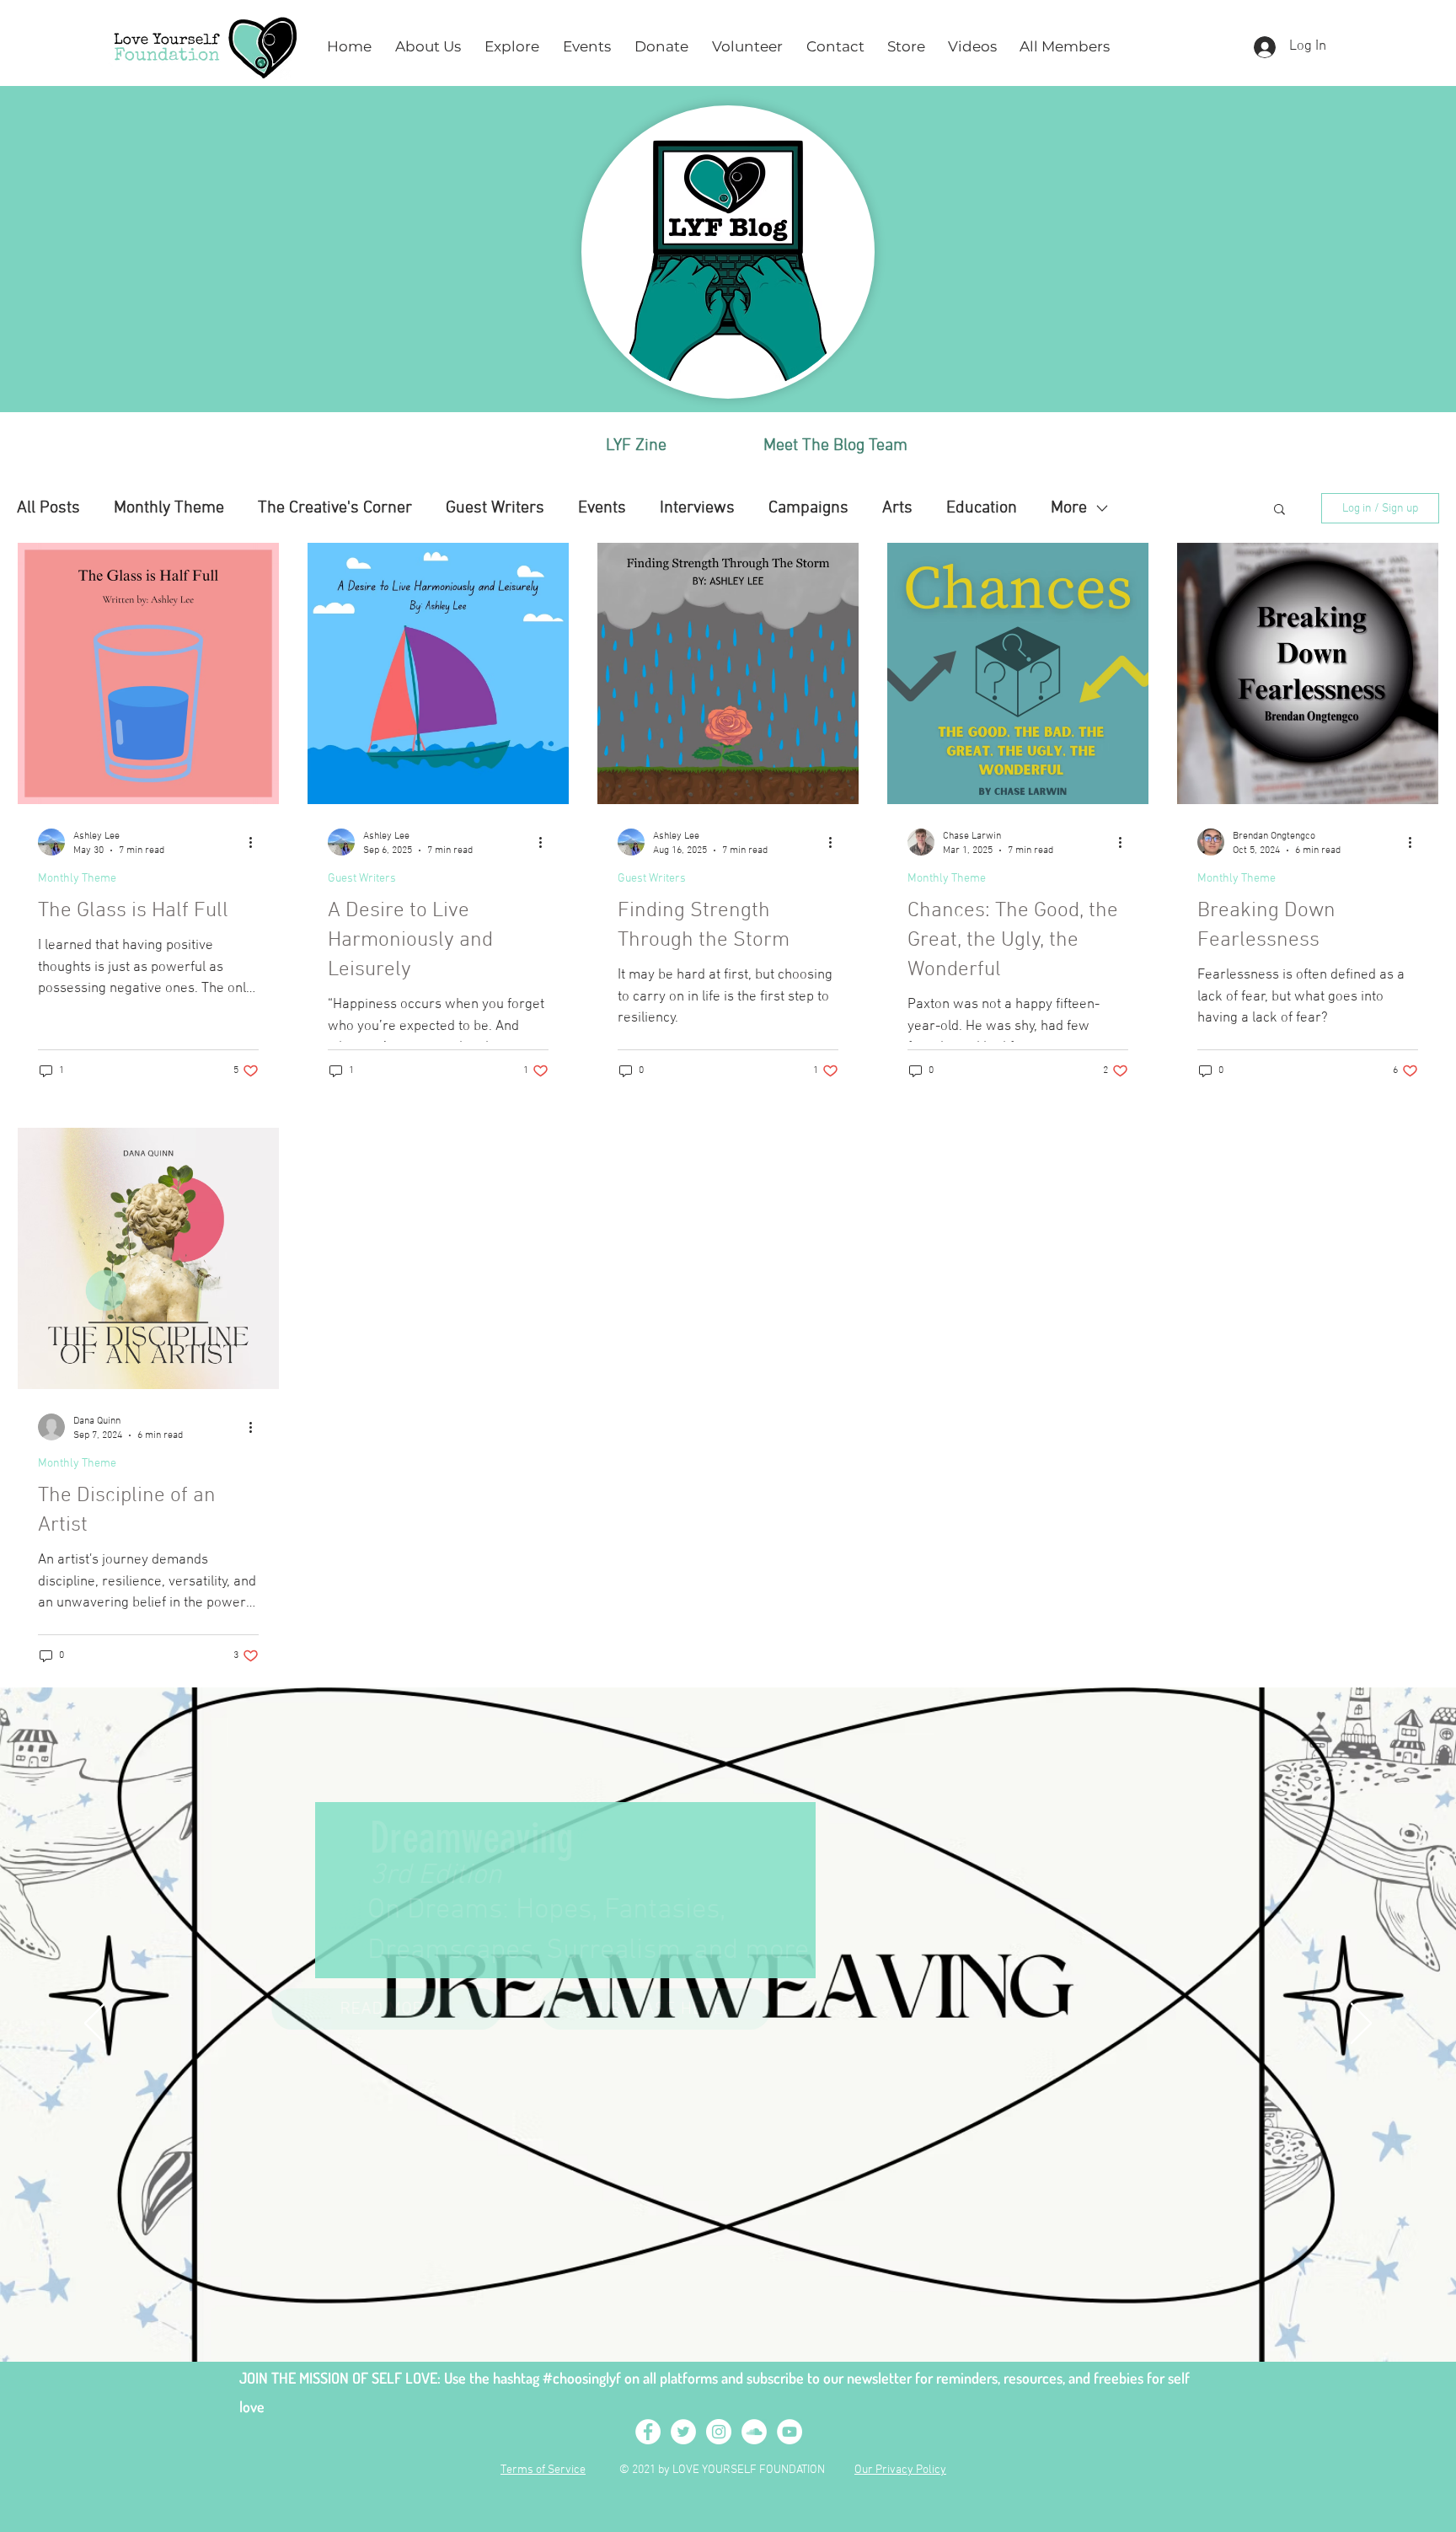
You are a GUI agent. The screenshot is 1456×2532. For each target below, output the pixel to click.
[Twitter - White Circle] (683, 2432)
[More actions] (256, 842)
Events (602, 508)
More (1069, 508)
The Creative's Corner (335, 508)
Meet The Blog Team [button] (835, 446)
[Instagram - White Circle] (719, 2432)
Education (982, 508)
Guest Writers (495, 508)
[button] (428, 47)
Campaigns (808, 508)
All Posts (48, 508)
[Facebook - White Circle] (648, 2432)
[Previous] (95, 2025)
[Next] (1361, 2025)
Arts (897, 508)
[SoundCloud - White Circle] (754, 2432)
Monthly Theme (169, 508)
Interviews (697, 508)
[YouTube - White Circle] (790, 2432)
